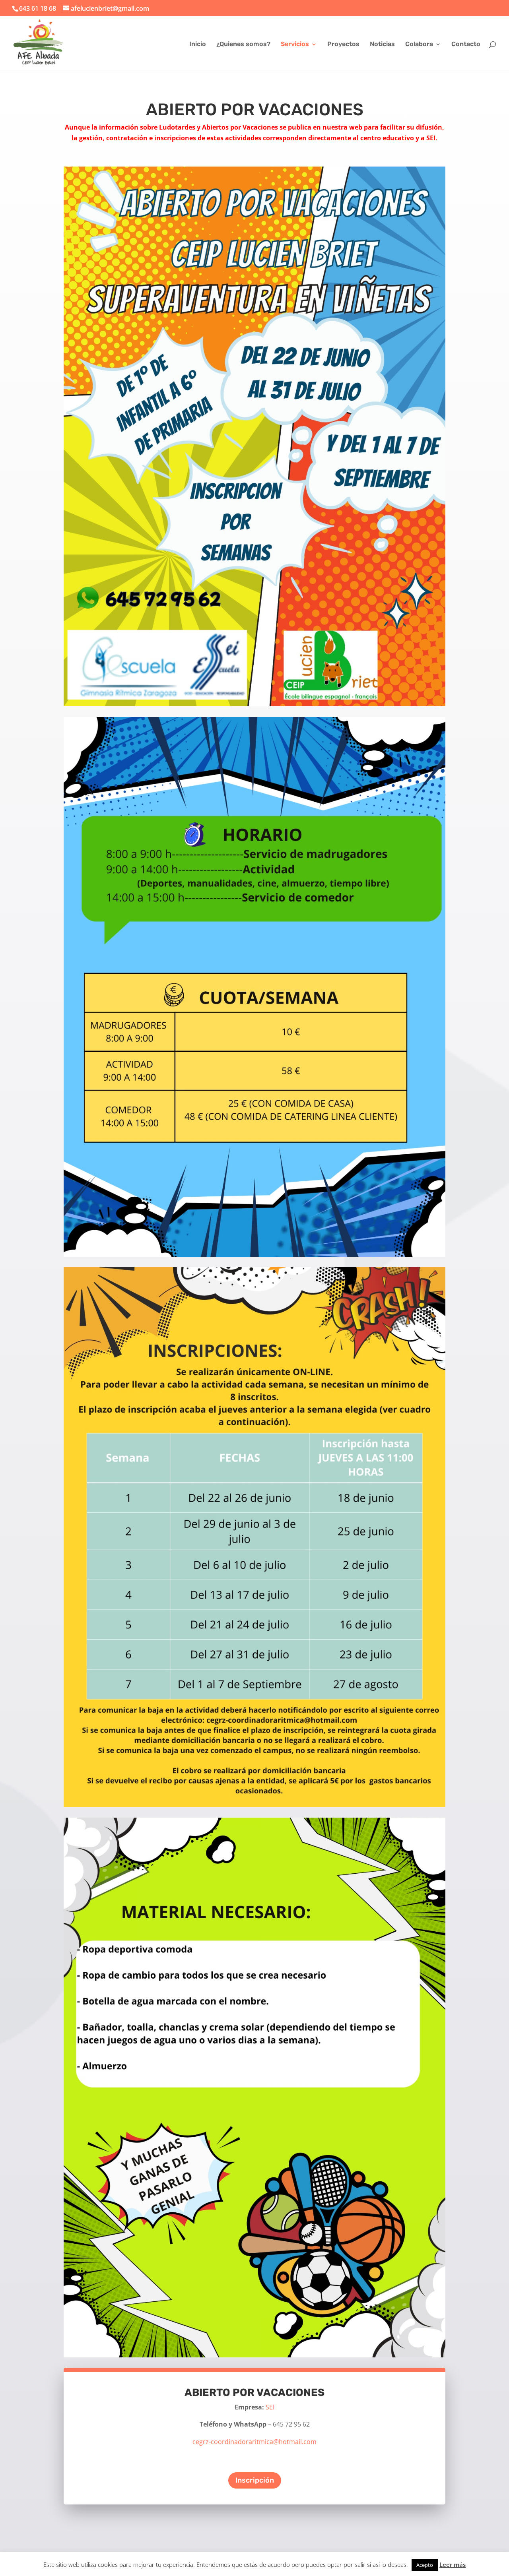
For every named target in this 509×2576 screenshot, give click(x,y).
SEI (270, 2407)
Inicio (198, 45)
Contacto (466, 45)
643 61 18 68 (38, 8)
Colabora (419, 45)
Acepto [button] (425, 2565)
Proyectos (343, 45)
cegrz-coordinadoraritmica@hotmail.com (254, 2442)
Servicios (295, 45)
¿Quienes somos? (243, 45)
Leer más (453, 2564)
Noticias (382, 45)
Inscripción (255, 2480)
